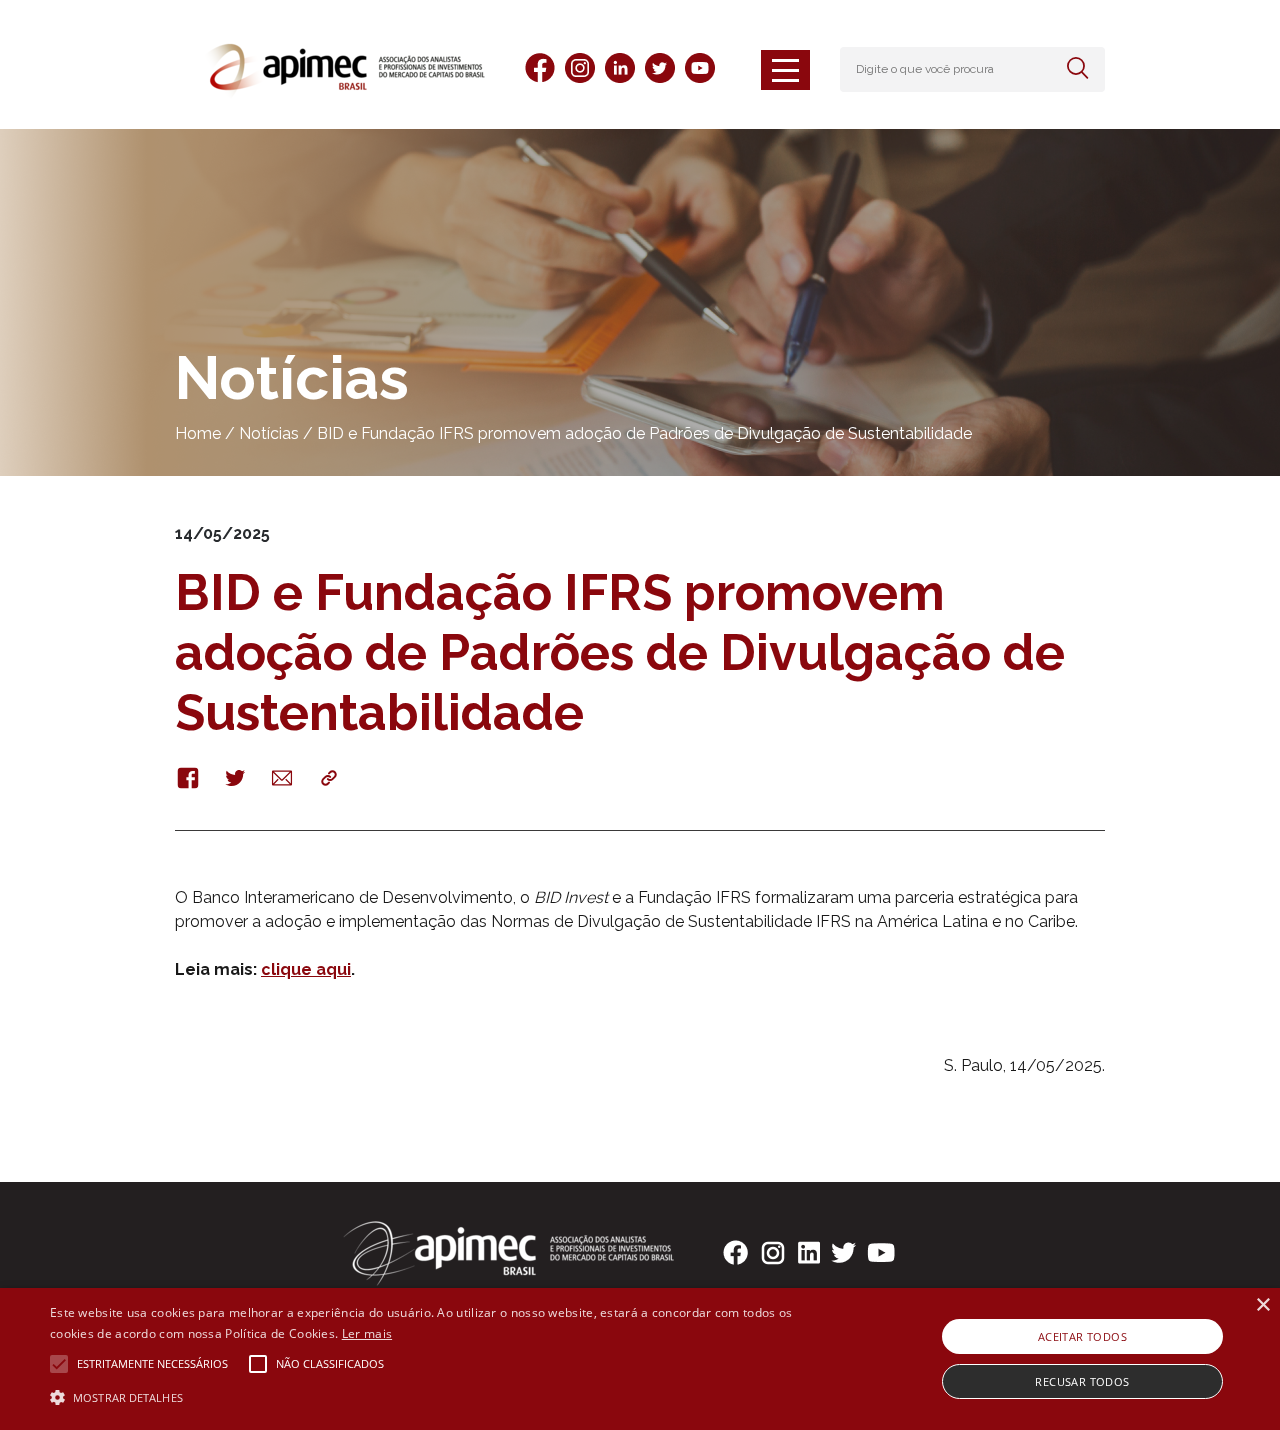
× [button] (1262, 1305)
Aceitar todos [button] (1082, 1336)
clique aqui (306, 969)
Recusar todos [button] (1082, 1381)
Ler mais (367, 1333)
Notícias (269, 433)
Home (198, 433)
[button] (433, 1396)
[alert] (640, 1359)
